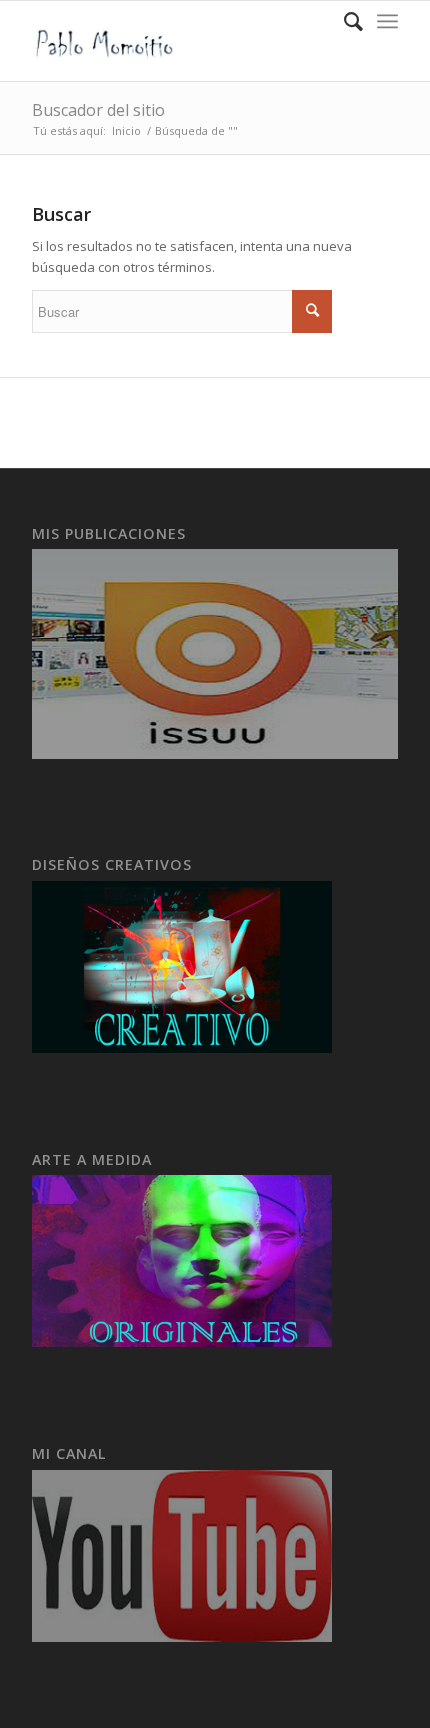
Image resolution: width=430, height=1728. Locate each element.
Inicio (126, 130)
